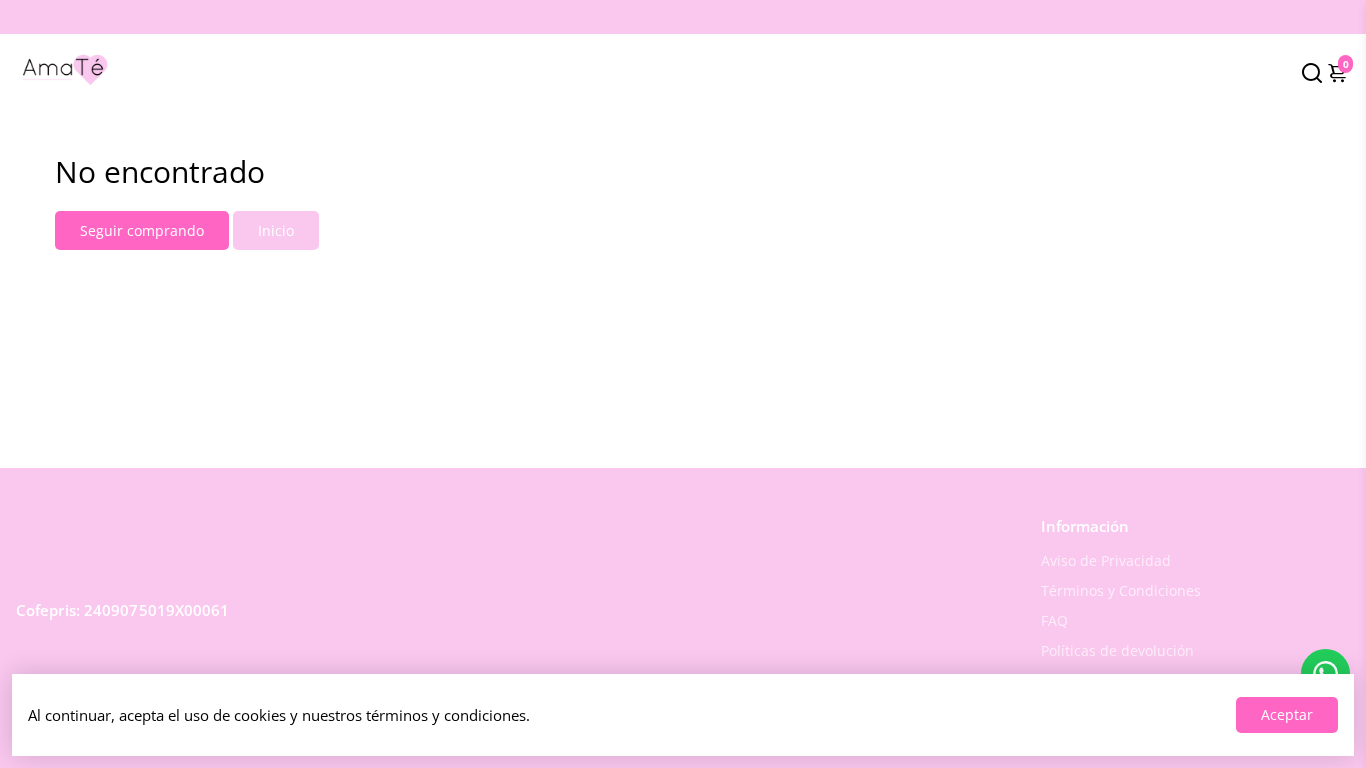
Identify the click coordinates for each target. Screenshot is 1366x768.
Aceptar (1287, 714)
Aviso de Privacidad (1106, 561)
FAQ (1054, 621)
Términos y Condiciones (1121, 591)
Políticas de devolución (1117, 651)
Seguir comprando (142, 230)
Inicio (276, 230)
